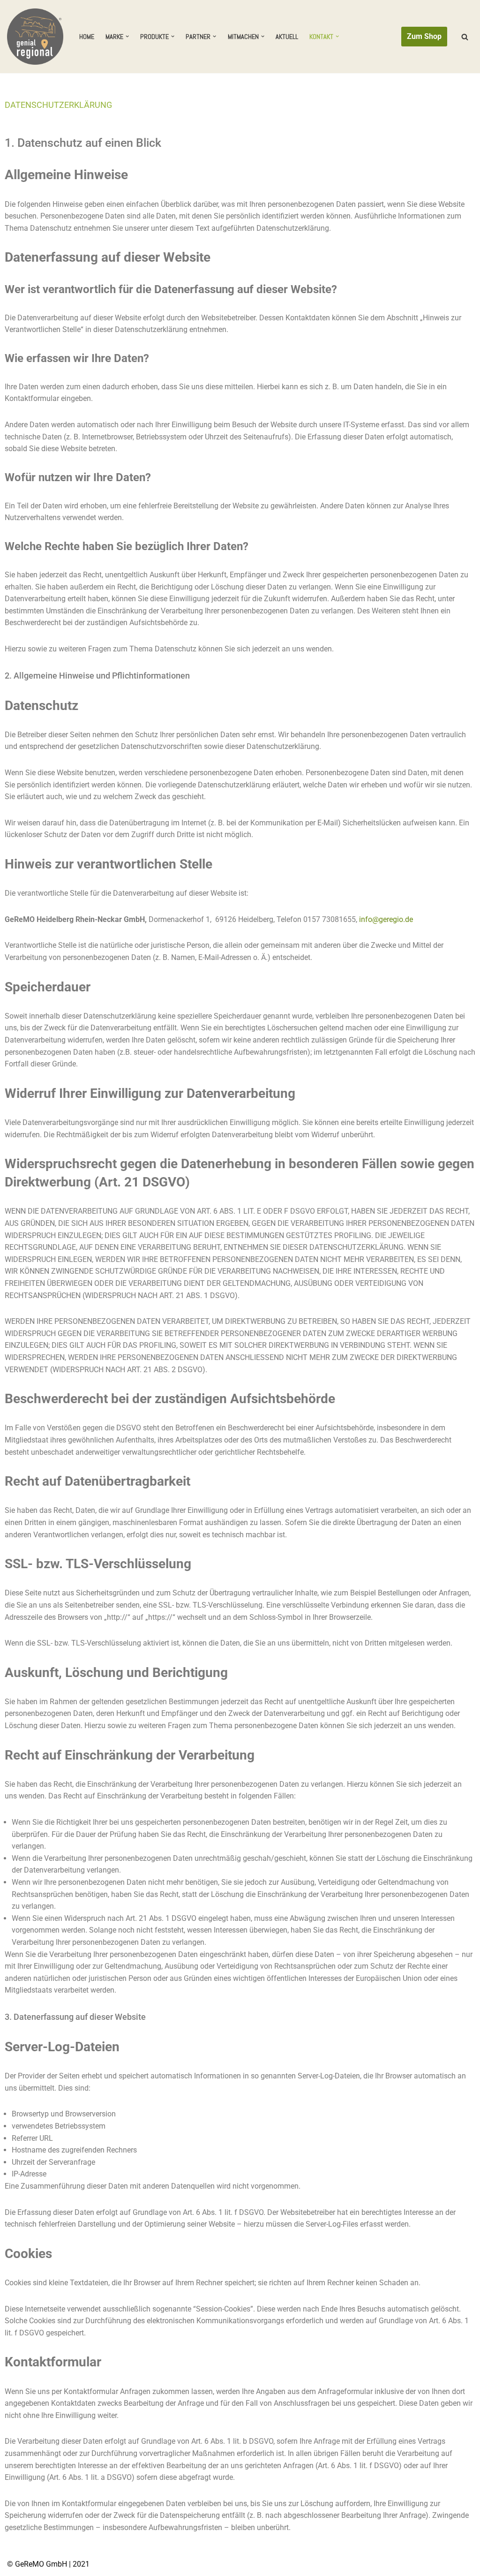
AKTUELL (287, 37)
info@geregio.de (386, 919)
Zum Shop (424, 36)
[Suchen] (465, 37)
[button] (127, 36)
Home (87, 37)
